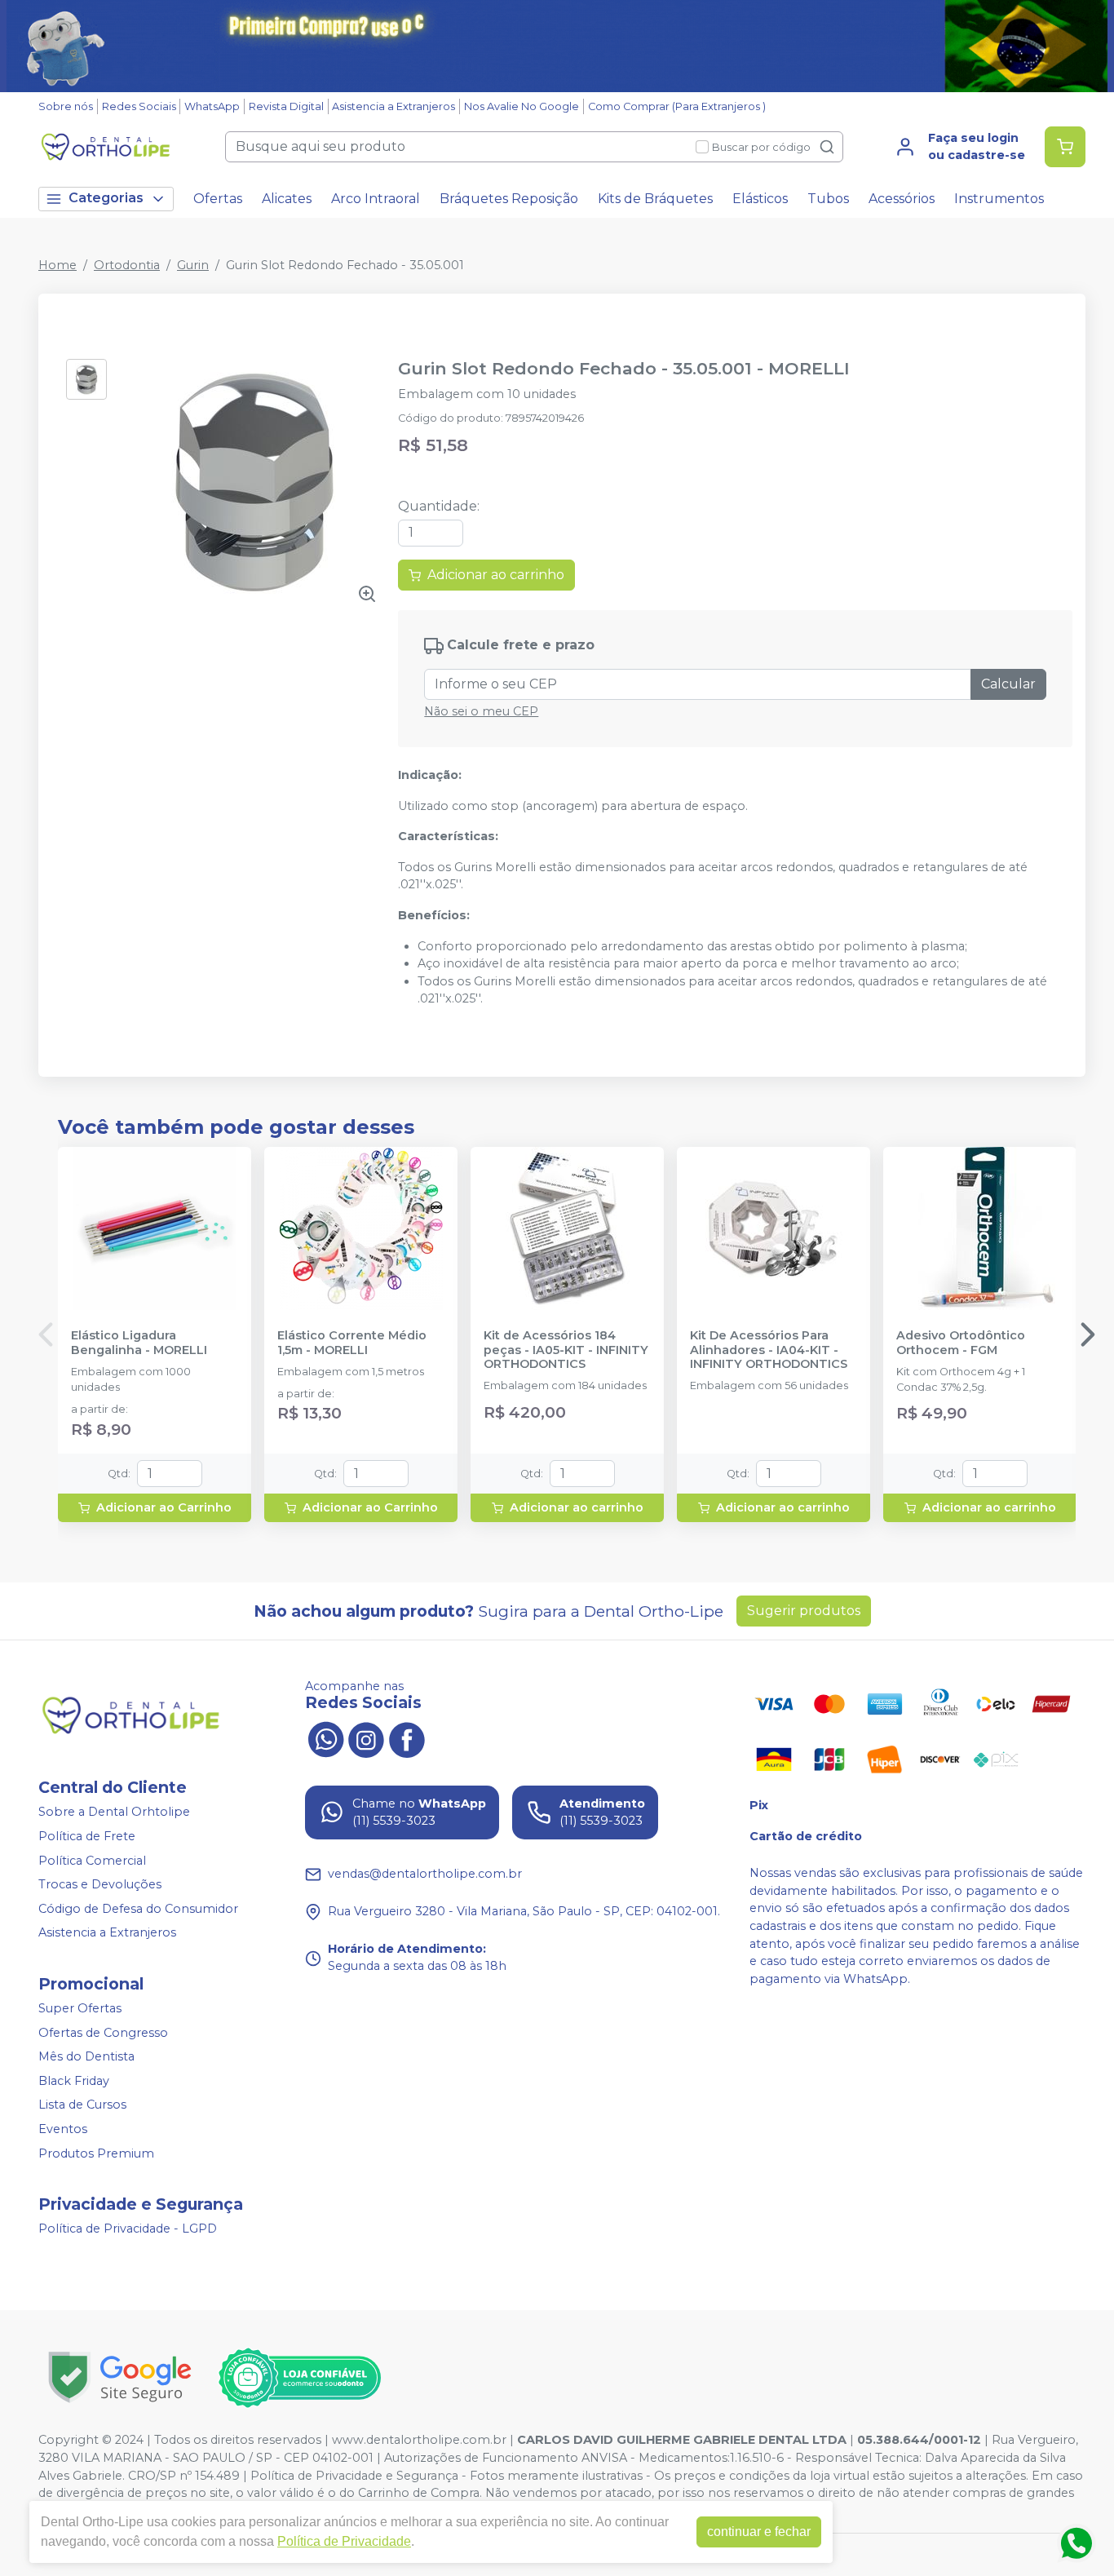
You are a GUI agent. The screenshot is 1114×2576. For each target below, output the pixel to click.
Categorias (106, 198)
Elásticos (760, 199)
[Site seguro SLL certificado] (120, 2377)
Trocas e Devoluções (100, 1884)
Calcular (1008, 684)
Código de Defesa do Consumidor (138, 1909)
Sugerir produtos (804, 1611)
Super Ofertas (80, 2008)
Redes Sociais (139, 106)
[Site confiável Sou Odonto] (299, 2378)
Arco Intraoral (376, 199)
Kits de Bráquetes (655, 199)
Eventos (63, 2129)
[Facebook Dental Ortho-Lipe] (407, 1738)
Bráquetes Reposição (509, 199)
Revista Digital (286, 106)
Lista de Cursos (82, 2105)
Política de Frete (87, 1836)
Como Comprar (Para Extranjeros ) (677, 106)
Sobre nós (66, 106)
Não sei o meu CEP (481, 711)
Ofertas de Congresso (103, 2033)
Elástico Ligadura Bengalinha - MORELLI (139, 1343)
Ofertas (218, 199)
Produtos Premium (96, 2153)
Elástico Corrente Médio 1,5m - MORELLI (352, 1343)
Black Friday (74, 2081)
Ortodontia (127, 265)
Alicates (287, 199)
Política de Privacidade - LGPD (128, 2229)
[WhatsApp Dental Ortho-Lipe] (325, 1738)
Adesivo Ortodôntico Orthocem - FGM (961, 1343)
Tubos (828, 199)
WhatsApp (212, 106)
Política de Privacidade (344, 2541)
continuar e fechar (759, 2532)
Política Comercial (92, 1861)
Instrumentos (999, 199)
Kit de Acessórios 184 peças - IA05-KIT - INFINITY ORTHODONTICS (566, 1350)
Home (57, 265)
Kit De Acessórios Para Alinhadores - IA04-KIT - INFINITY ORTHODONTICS (769, 1350)
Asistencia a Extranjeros (393, 106)
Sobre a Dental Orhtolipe (114, 1812)
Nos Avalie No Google (522, 106)
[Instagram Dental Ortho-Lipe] (366, 1738)
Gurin (193, 265)
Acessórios (902, 199)
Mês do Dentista (86, 2056)
